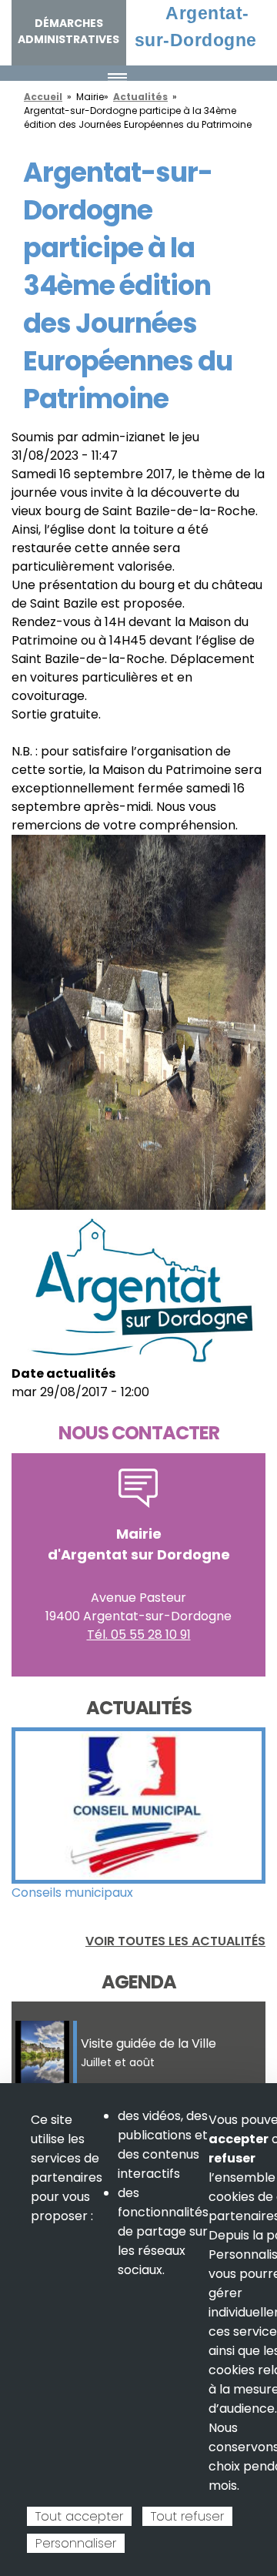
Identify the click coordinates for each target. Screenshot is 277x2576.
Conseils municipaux (72, 1893)
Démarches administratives (68, 31)
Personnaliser (76, 2543)
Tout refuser (187, 2516)
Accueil (43, 97)
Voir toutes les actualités (175, 1941)
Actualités (140, 97)
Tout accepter (79, 2516)
